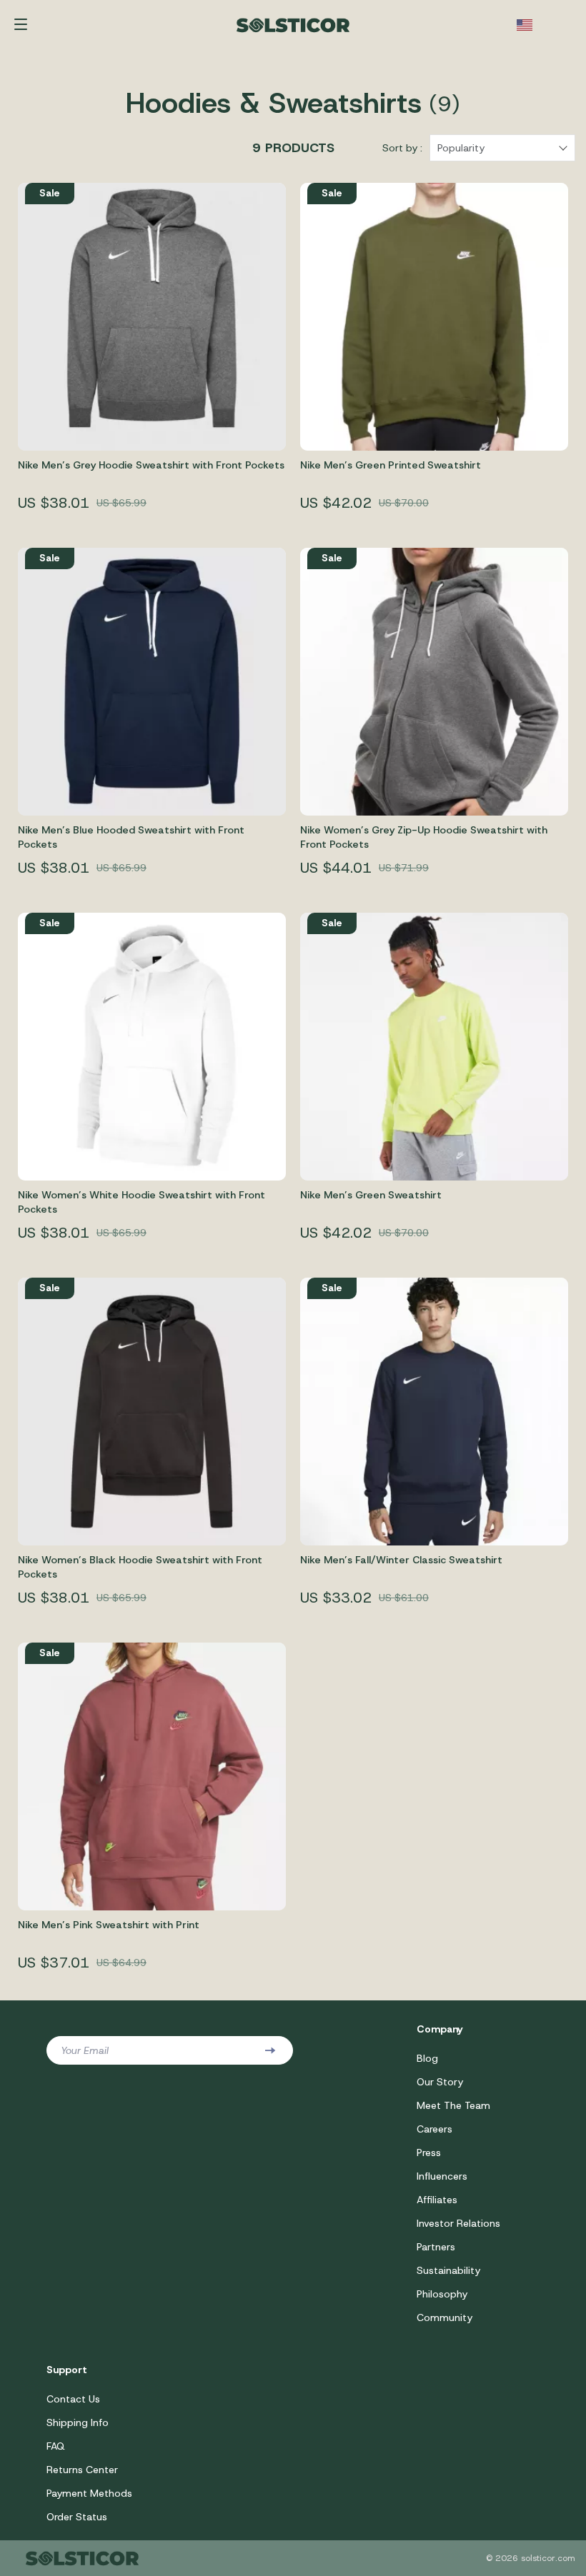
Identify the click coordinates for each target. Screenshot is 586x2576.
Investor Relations (458, 2223)
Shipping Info (78, 2422)
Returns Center (82, 2470)
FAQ (56, 2446)
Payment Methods (89, 2493)
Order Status (77, 2517)
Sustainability (448, 2270)
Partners (436, 2247)
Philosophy (442, 2294)
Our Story (440, 2082)
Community (445, 2317)
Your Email (85, 2050)
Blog (427, 2058)
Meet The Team (453, 2105)
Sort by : (402, 148)
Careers (434, 2129)
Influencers (442, 2176)
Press (429, 2152)
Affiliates (437, 2200)
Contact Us (73, 2399)
